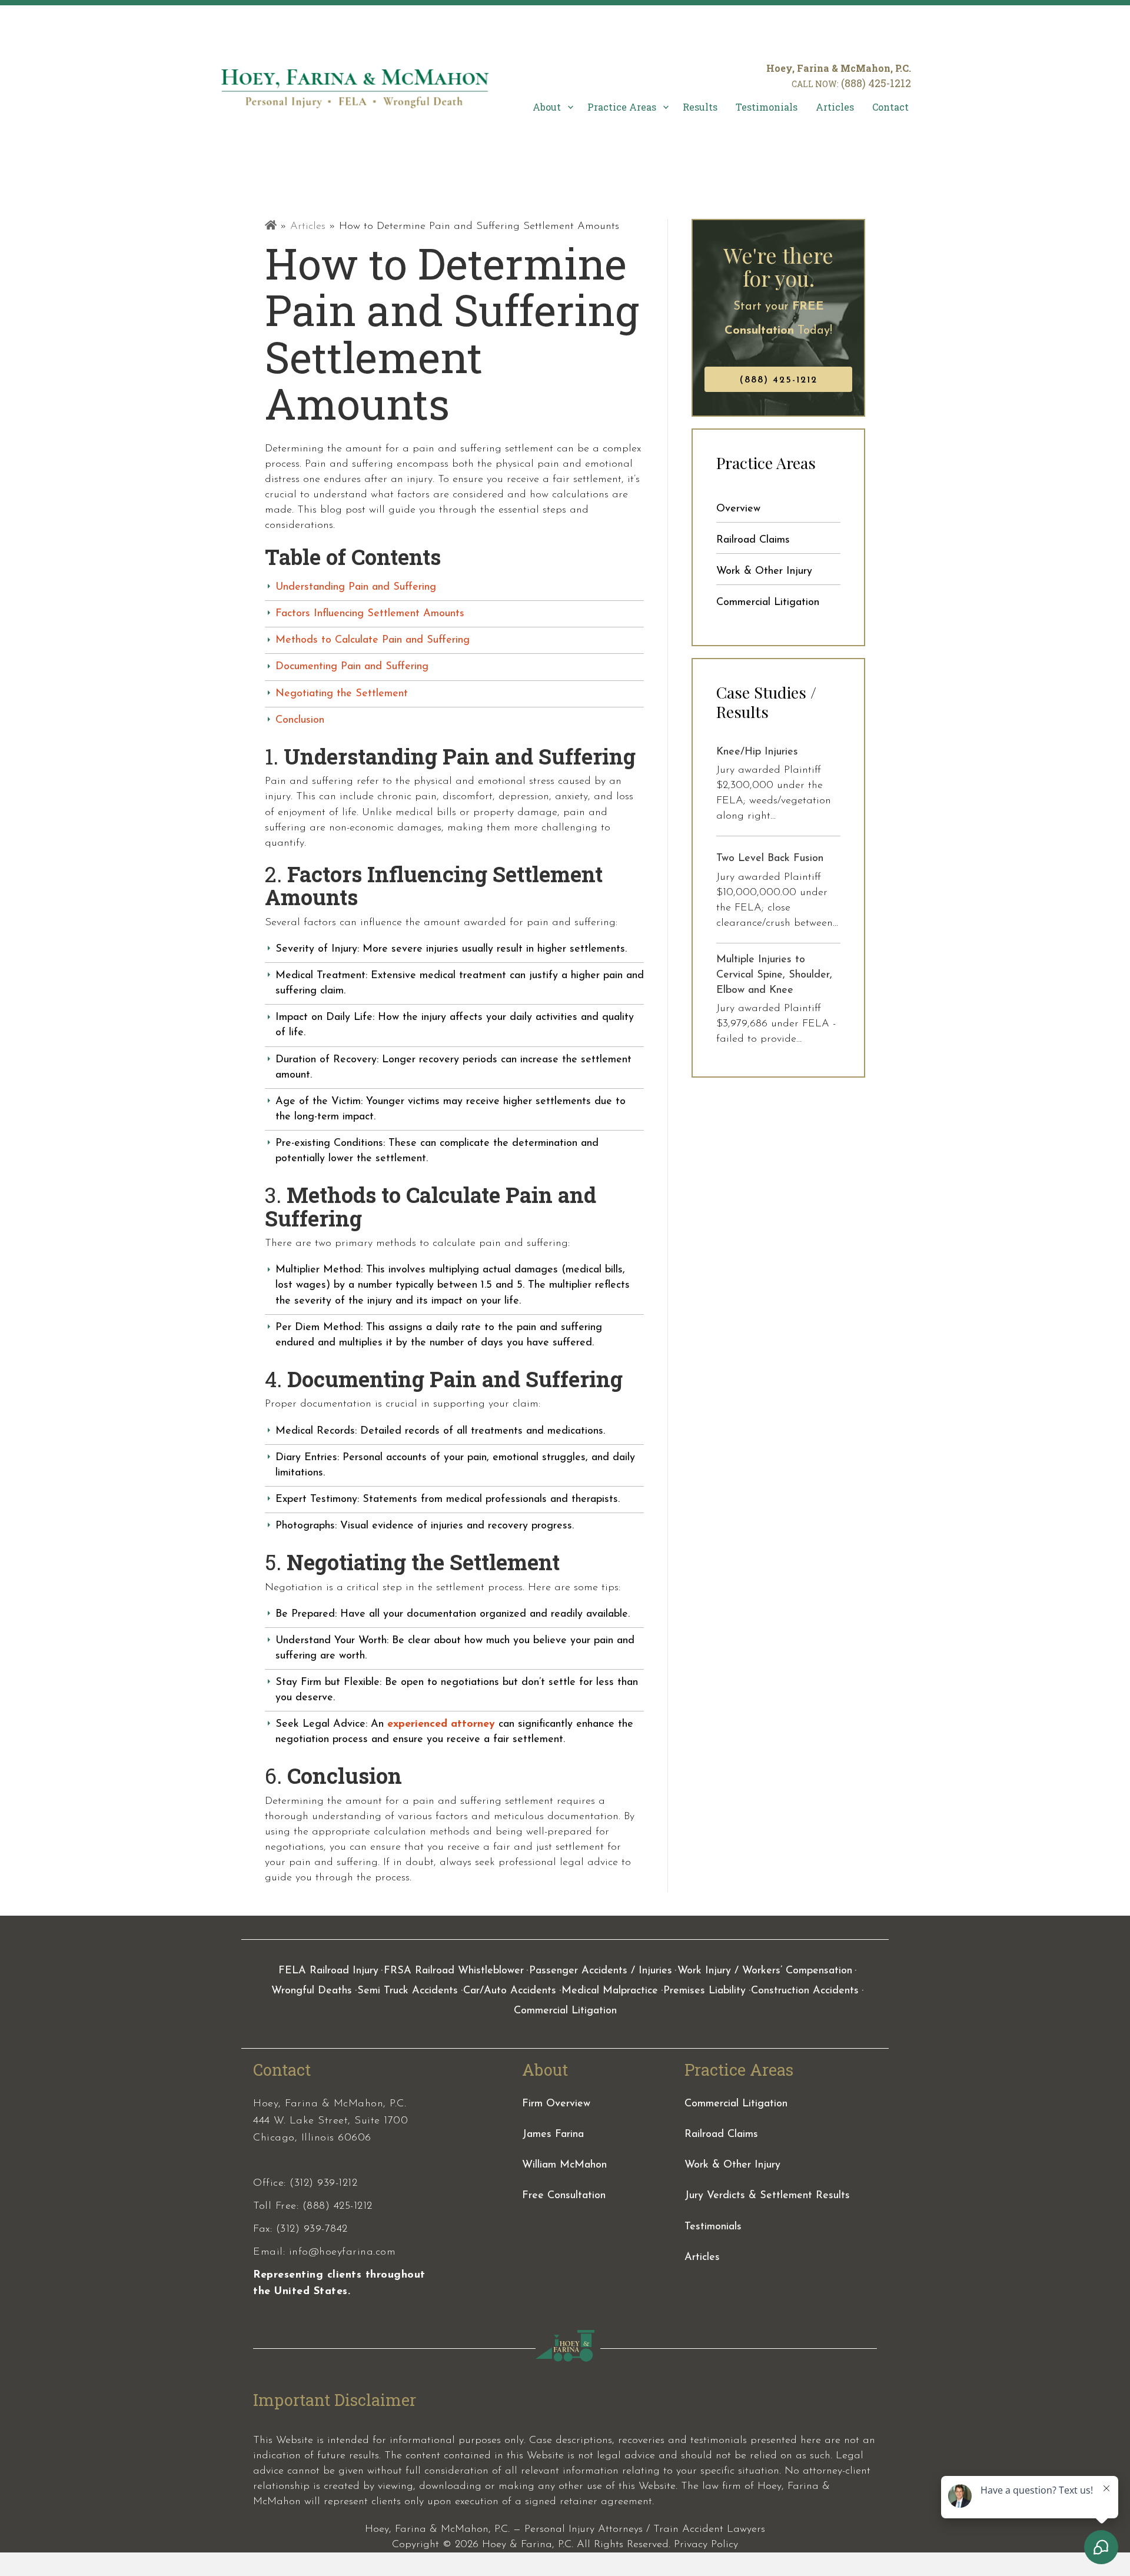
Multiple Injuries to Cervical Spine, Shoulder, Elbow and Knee (774, 975)
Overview (738, 509)
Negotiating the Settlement (342, 694)
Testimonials (767, 107)
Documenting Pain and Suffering (352, 667)
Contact (890, 107)
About (547, 107)
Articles (835, 107)
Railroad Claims (753, 540)
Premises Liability (704, 1991)
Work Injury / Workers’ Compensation (765, 1971)
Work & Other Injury (764, 571)
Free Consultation (564, 2196)
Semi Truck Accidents (408, 1991)
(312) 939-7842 (312, 2229)
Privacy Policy (706, 2545)
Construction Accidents (805, 1991)
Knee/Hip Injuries (757, 752)
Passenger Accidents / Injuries (601, 1971)
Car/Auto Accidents (510, 1991)
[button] (569, 107)
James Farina (553, 2135)
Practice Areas (622, 107)
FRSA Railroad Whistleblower (454, 1971)
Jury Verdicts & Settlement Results (767, 2196)
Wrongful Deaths (312, 1991)
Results (700, 107)
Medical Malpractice (610, 1991)
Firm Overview (556, 2104)
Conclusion (300, 720)
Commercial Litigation (768, 603)
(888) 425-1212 (876, 83)
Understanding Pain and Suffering (356, 587)
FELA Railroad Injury (328, 1971)
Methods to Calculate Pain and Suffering (373, 640)
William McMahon (564, 2165)
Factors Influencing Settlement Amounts (370, 614)
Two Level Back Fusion (770, 859)
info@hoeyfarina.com (343, 2252)
